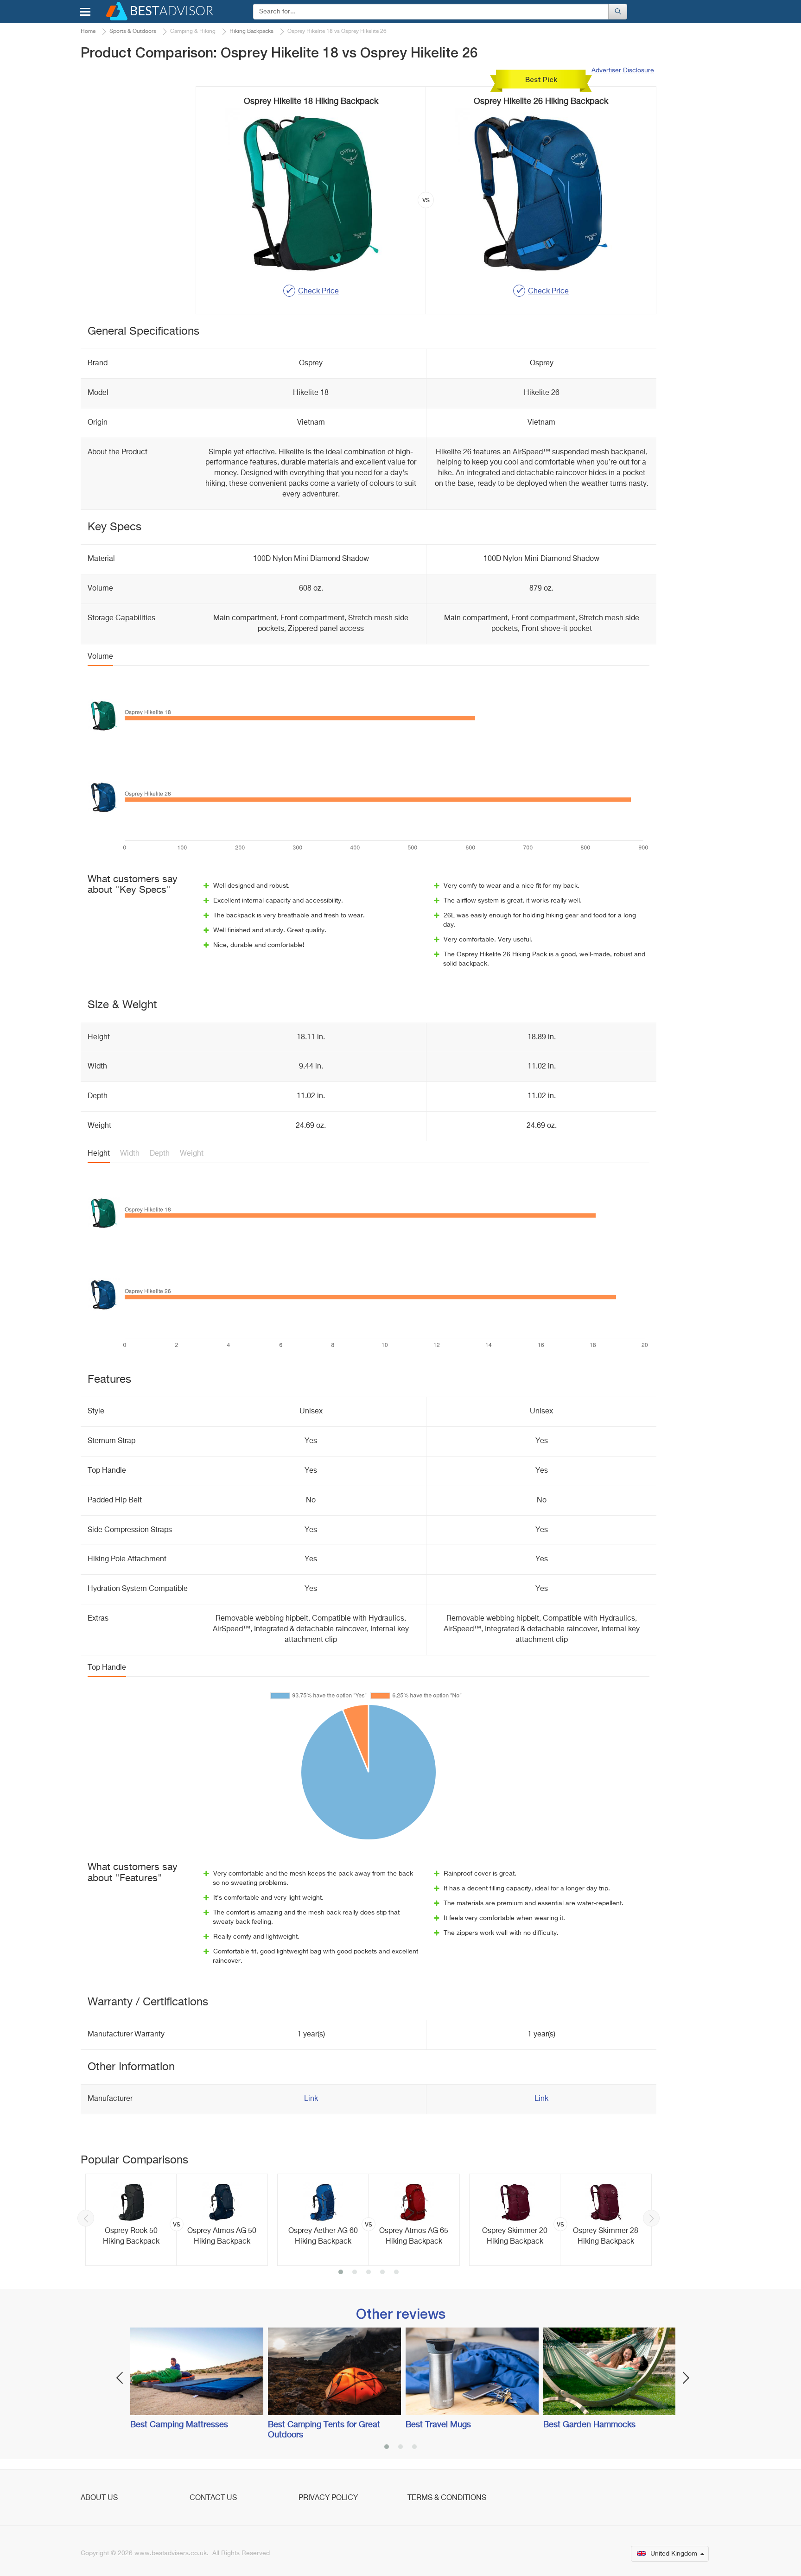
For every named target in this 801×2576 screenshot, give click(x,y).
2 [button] (355, 2273)
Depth (160, 1154)
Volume (100, 657)
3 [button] (369, 2273)
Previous (86, 2218)
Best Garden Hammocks (589, 2425)
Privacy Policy (328, 2498)
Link (311, 2099)
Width (130, 1154)
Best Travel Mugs (438, 2425)
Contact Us (213, 2498)
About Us (99, 2498)
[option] (177, 2220)
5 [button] (396, 2273)
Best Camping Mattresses (179, 2425)
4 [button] (382, 2273)
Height (99, 1154)
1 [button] (341, 2273)
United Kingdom (674, 2554)
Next (651, 2218)
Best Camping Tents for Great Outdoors (324, 2430)
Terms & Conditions (447, 2498)
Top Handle (107, 1668)
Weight (192, 1154)
